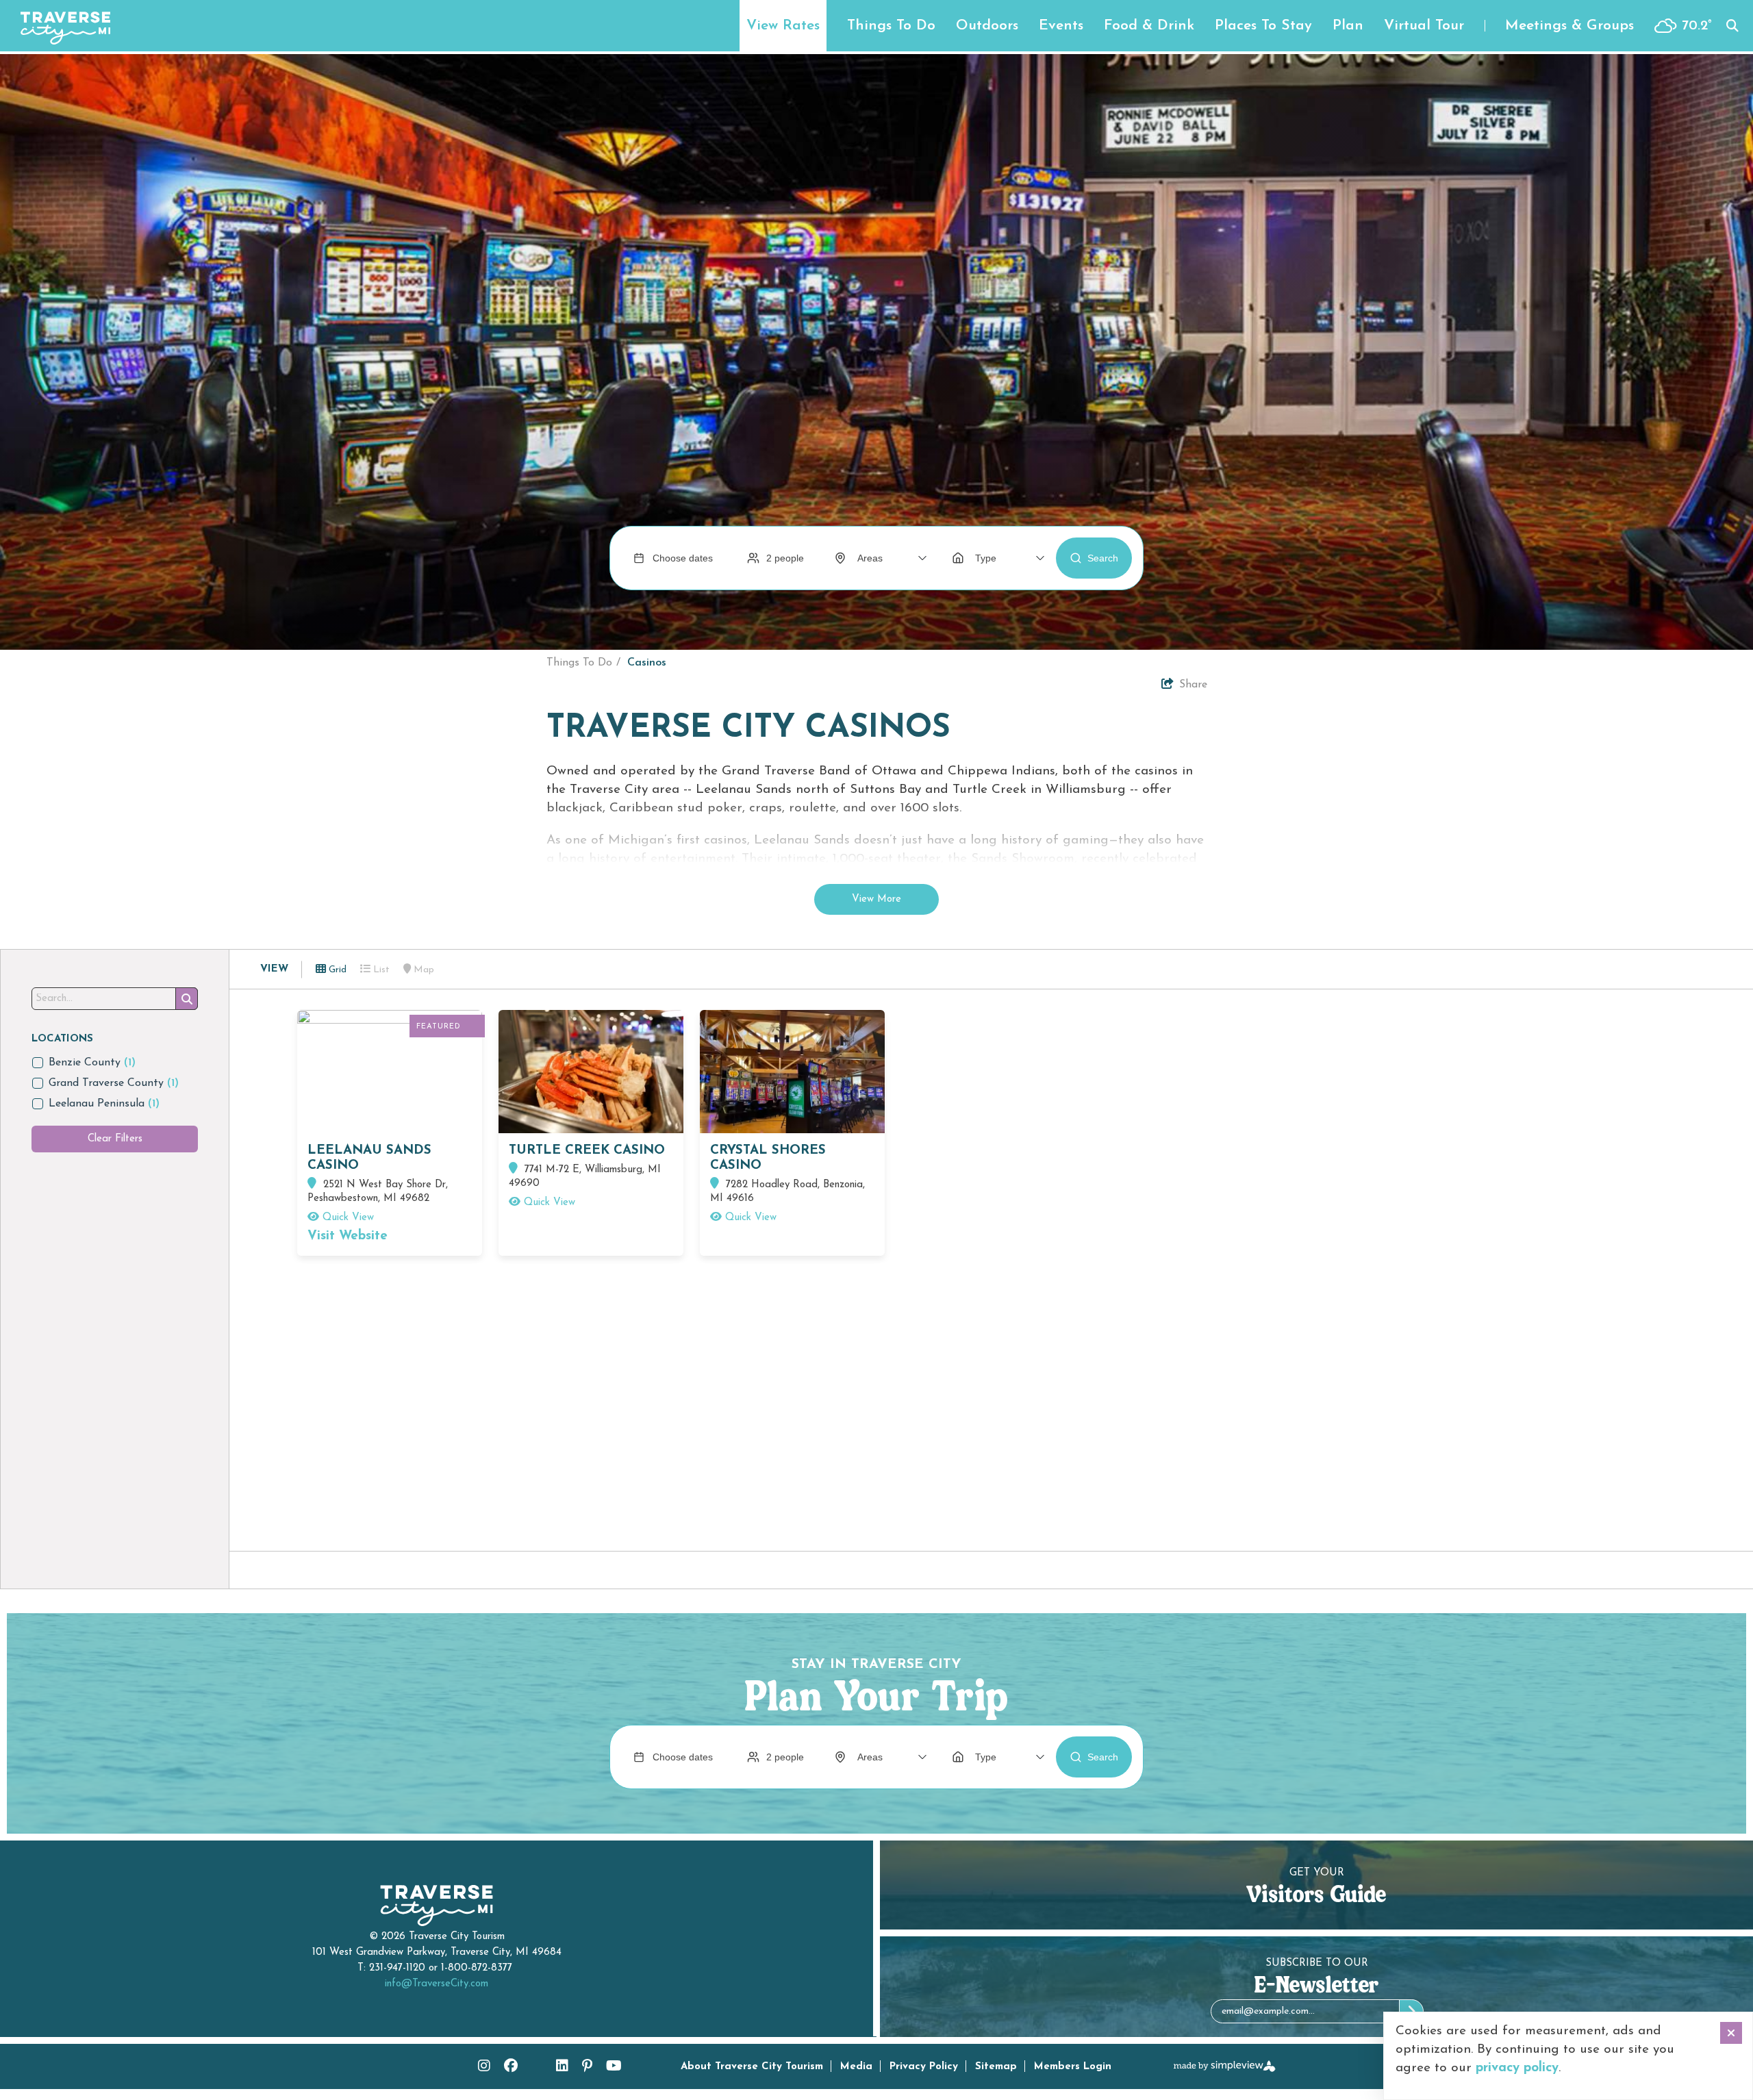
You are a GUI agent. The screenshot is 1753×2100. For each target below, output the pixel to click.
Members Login (1073, 2067)
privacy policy (1517, 2068)
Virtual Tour (1424, 26)
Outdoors (987, 26)
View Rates (783, 26)
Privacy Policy (924, 2067)
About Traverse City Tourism (752, 2067)
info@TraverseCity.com (437, 1984)
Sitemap (996, 2067)
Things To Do (891, 26)
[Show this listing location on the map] (314, 1185)
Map (423, 970)
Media (856, 2067)
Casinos (647, 663)
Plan (1348, 26)
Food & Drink (1149, 26)
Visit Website (348, 1236)
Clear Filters (115, 1139)
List (380, 970)
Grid (336, 970)
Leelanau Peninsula (104, 1104)
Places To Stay (1263, 26)
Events (1061, 26)
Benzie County (92, 1063)
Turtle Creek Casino (587, 1151)
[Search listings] (187, 999)
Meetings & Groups (1569, 26)
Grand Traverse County (114, 1083)
